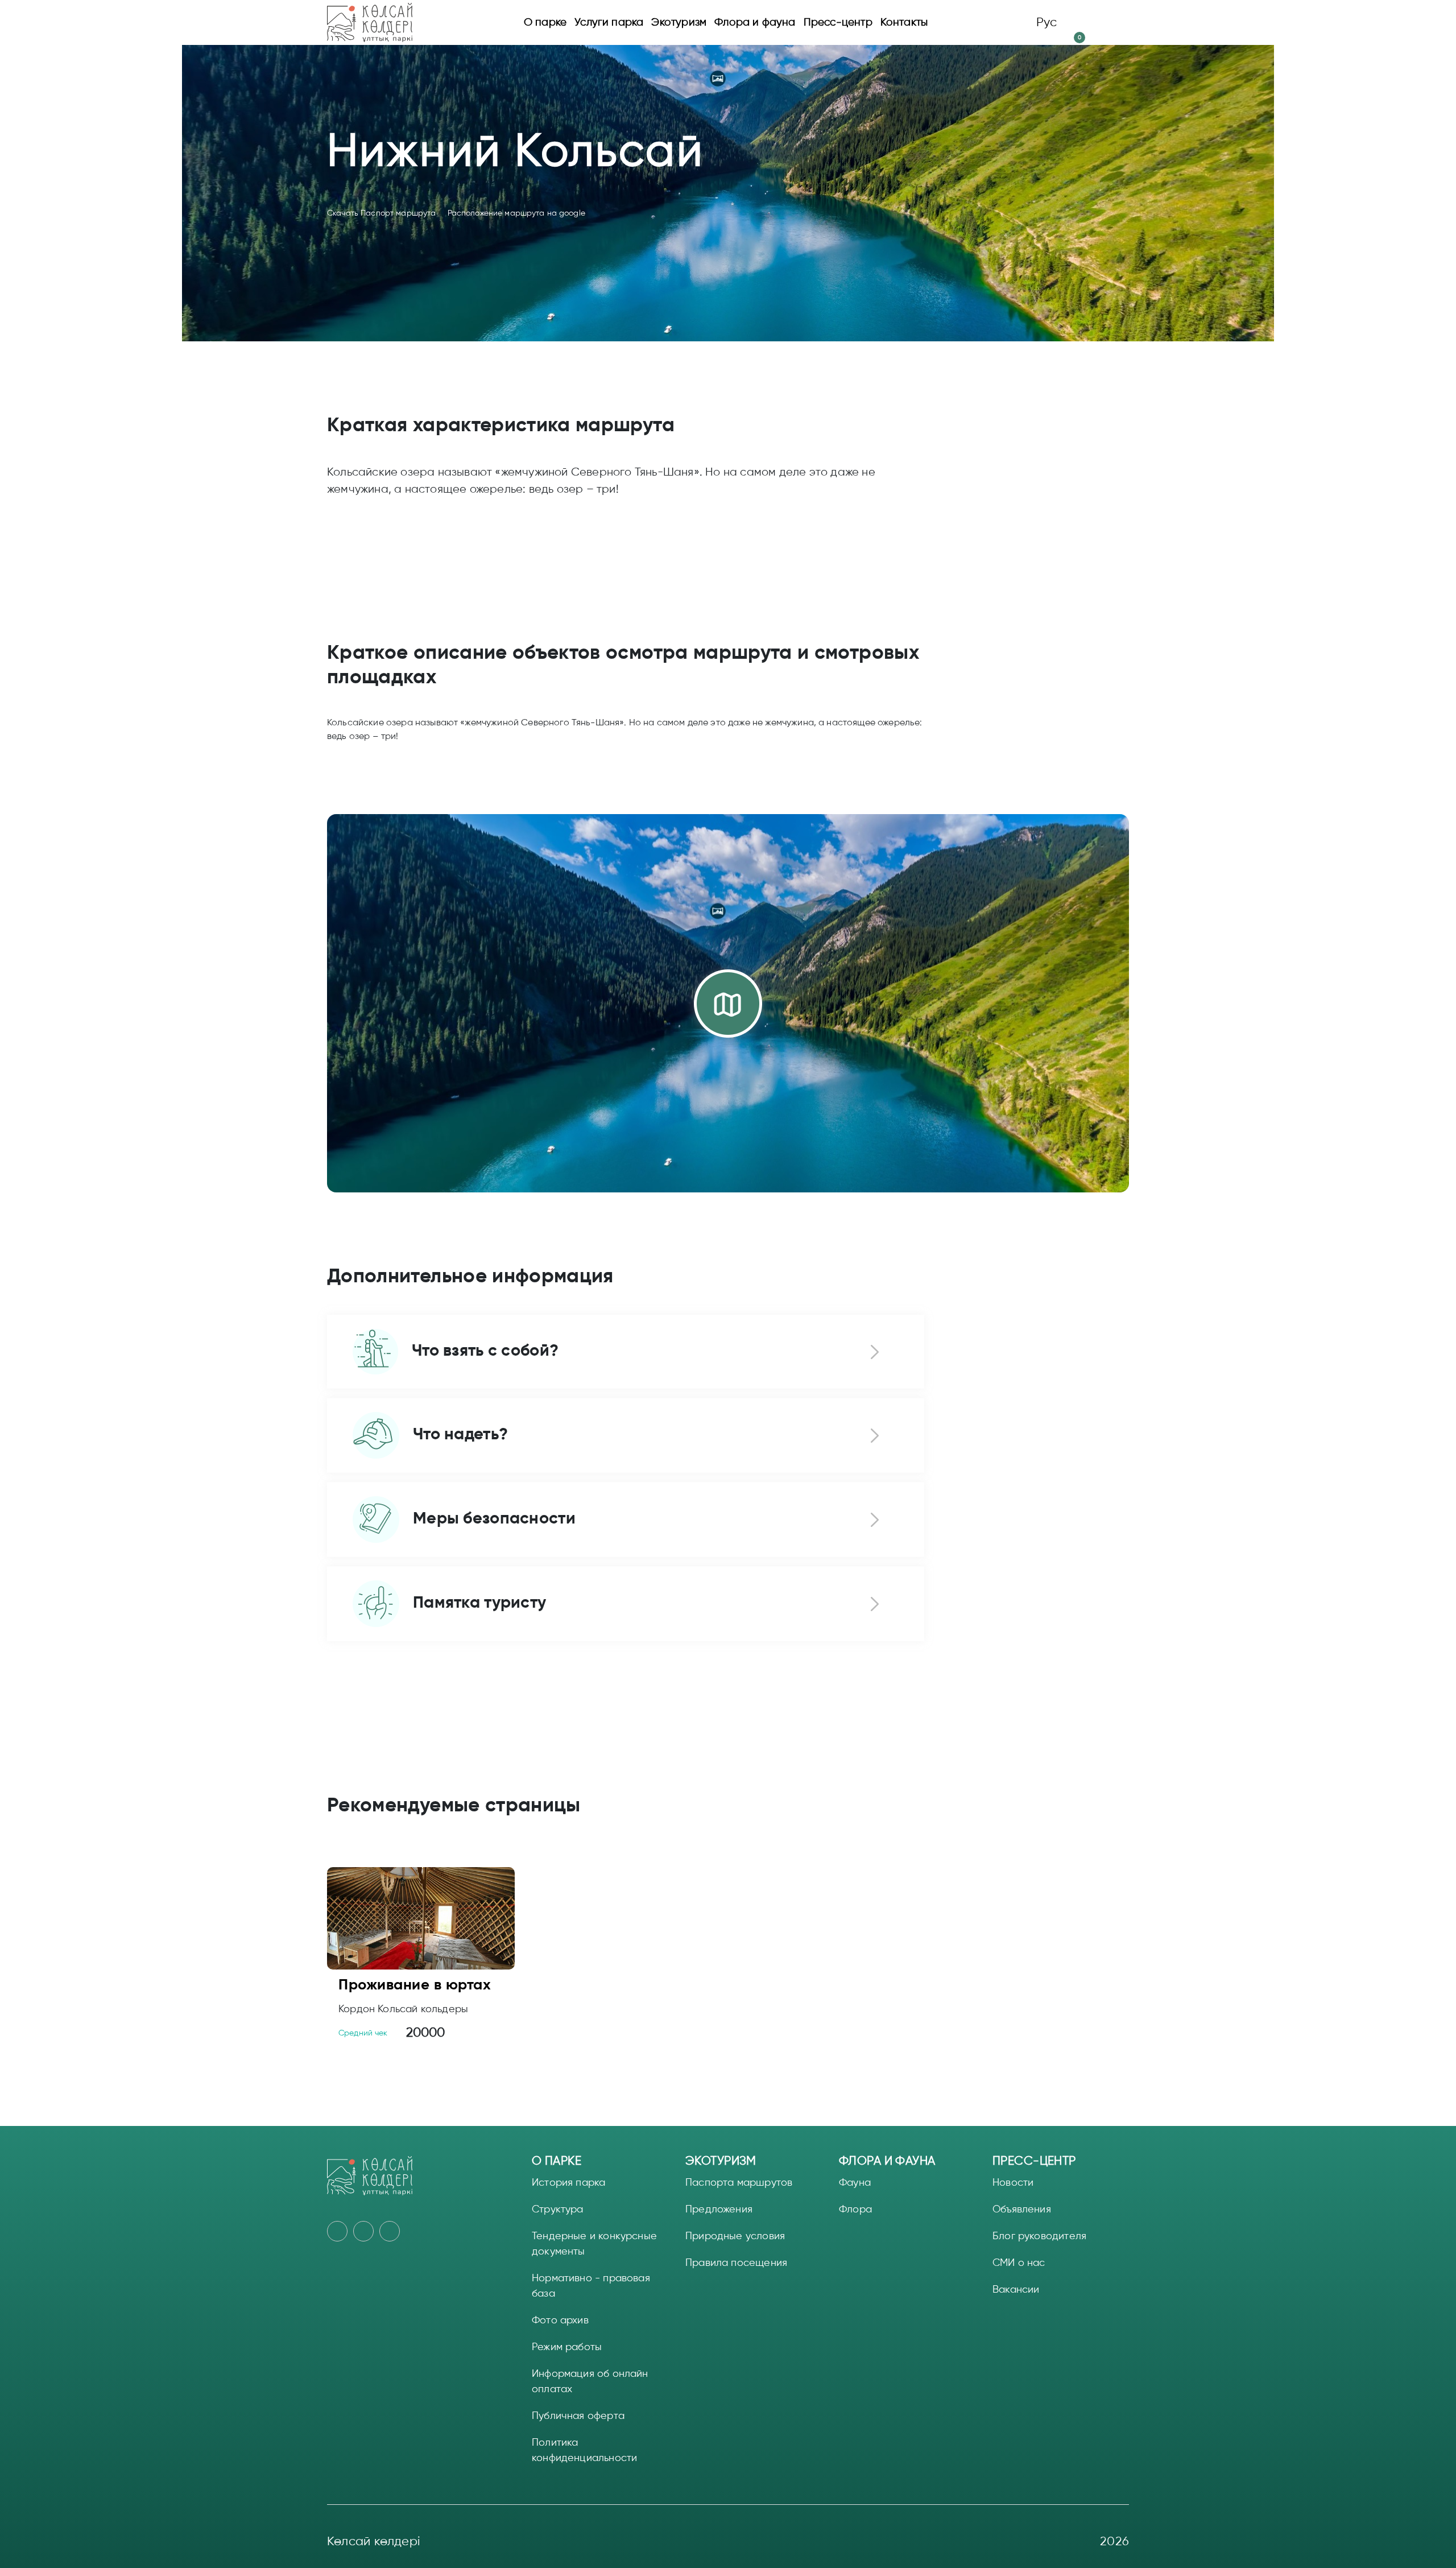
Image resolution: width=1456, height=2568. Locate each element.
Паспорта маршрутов (739, 2182)
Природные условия (735, 2236)
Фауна (855, 2182)
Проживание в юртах (415, 1984)
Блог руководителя (1039, 2236)
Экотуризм (679, 22)
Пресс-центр (838, 22)
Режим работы (567, 2347)
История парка (568, 2182)
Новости (1013, 2182)
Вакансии (1016, 2289)
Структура (558, 2209)
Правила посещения (736, 2263)
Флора (855, 2209)
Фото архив (560, 2320)
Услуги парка (609, 22)
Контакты (904, 22)
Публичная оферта (578, 2416)
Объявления (1022, 2209)
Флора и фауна (755, 22)
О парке (545, 22)
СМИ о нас (1019, 2263)
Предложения (719, 2209)
